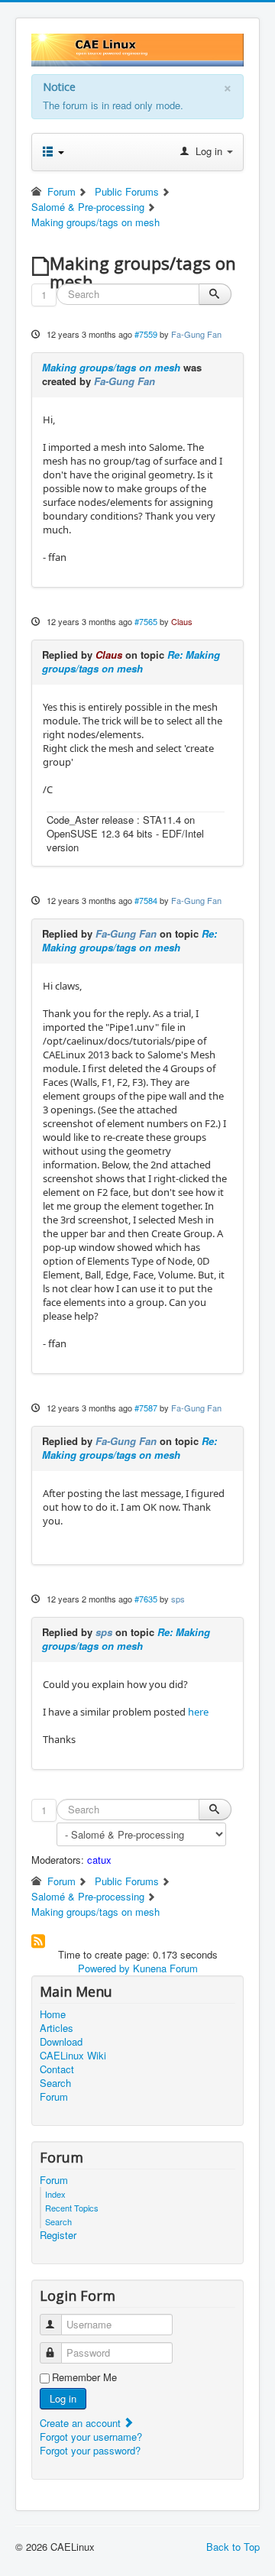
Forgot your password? (90, 2450)
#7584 (146, 900)
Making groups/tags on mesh (111, 367)
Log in (63, 2398)
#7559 (146, 334)
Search (55, 2083)
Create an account (82, 2423)
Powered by (104, 1968)
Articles (57, 2028)
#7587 (146, 1408)
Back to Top (233, 2547)
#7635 (146, 1599)
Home (53, 2014)
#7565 (146, 621)
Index (55, 2194)
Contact (57, 2069)
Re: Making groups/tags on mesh (131, 661)
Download (61, 2042)
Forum (54, 2097)
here (198, 1712)
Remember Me (84, 2377)
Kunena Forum (165, 1968)
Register (58, 2235)
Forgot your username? (91, 2437)
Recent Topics (72, 2208)
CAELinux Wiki (73, 2056)
